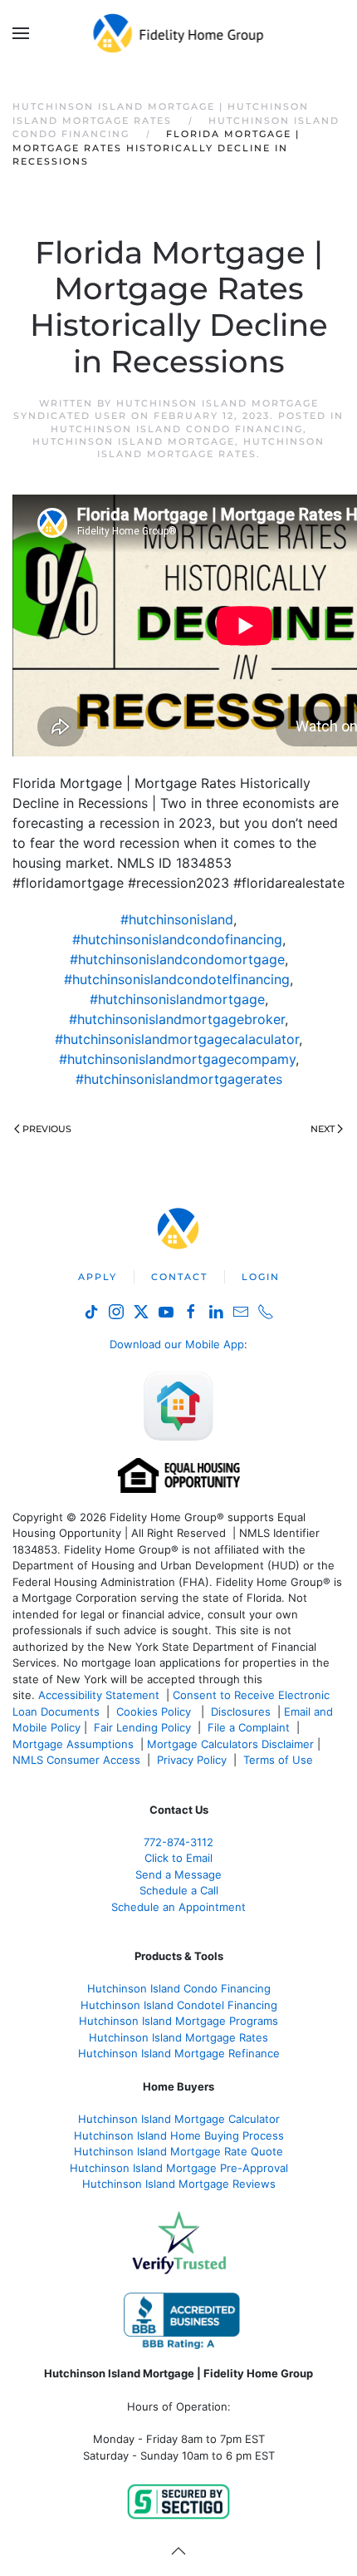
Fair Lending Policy (142, 1727)
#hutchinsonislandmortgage (177, 999)
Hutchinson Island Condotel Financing (179, 2005)
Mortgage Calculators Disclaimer (230, 1744)
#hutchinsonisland (177, 919)
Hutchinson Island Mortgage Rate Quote (178, 2151)
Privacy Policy (192, 1760)
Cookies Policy (155, 1712)
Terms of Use (280, 1760)
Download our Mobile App (177, 1344)
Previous (47, 1129)
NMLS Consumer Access (76, 1760)
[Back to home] (179, 33)
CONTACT (179, 1277)
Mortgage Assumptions (73, 1744)
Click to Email (178, 1858)
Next (323, 1129)
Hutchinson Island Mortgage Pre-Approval (179, 2168)
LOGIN (261, 1277)
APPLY (98, 1277)
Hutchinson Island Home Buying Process (179, 2135)
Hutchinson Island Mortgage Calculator (179, 2119)
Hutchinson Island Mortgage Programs (178, 2021)
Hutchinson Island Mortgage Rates (211, 448)
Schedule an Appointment (178, 1907)
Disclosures (241, 1712)
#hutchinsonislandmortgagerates (179, 1079)
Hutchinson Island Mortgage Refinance (179, 2053)
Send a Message (178, 1874)
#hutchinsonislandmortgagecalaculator (177, 1039)
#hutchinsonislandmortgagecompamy (177, 1059)
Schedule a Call (179, 1890)
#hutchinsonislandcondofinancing (177, 939)
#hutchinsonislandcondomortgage (177, 959)
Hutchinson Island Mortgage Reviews (179, 2184)
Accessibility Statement (99, 1695)
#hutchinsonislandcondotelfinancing (177, 979)
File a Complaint (250, 1727)
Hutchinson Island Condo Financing (177, 429)
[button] (21, 33)
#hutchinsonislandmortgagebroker (177, 1019)
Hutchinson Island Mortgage (134, 441)
